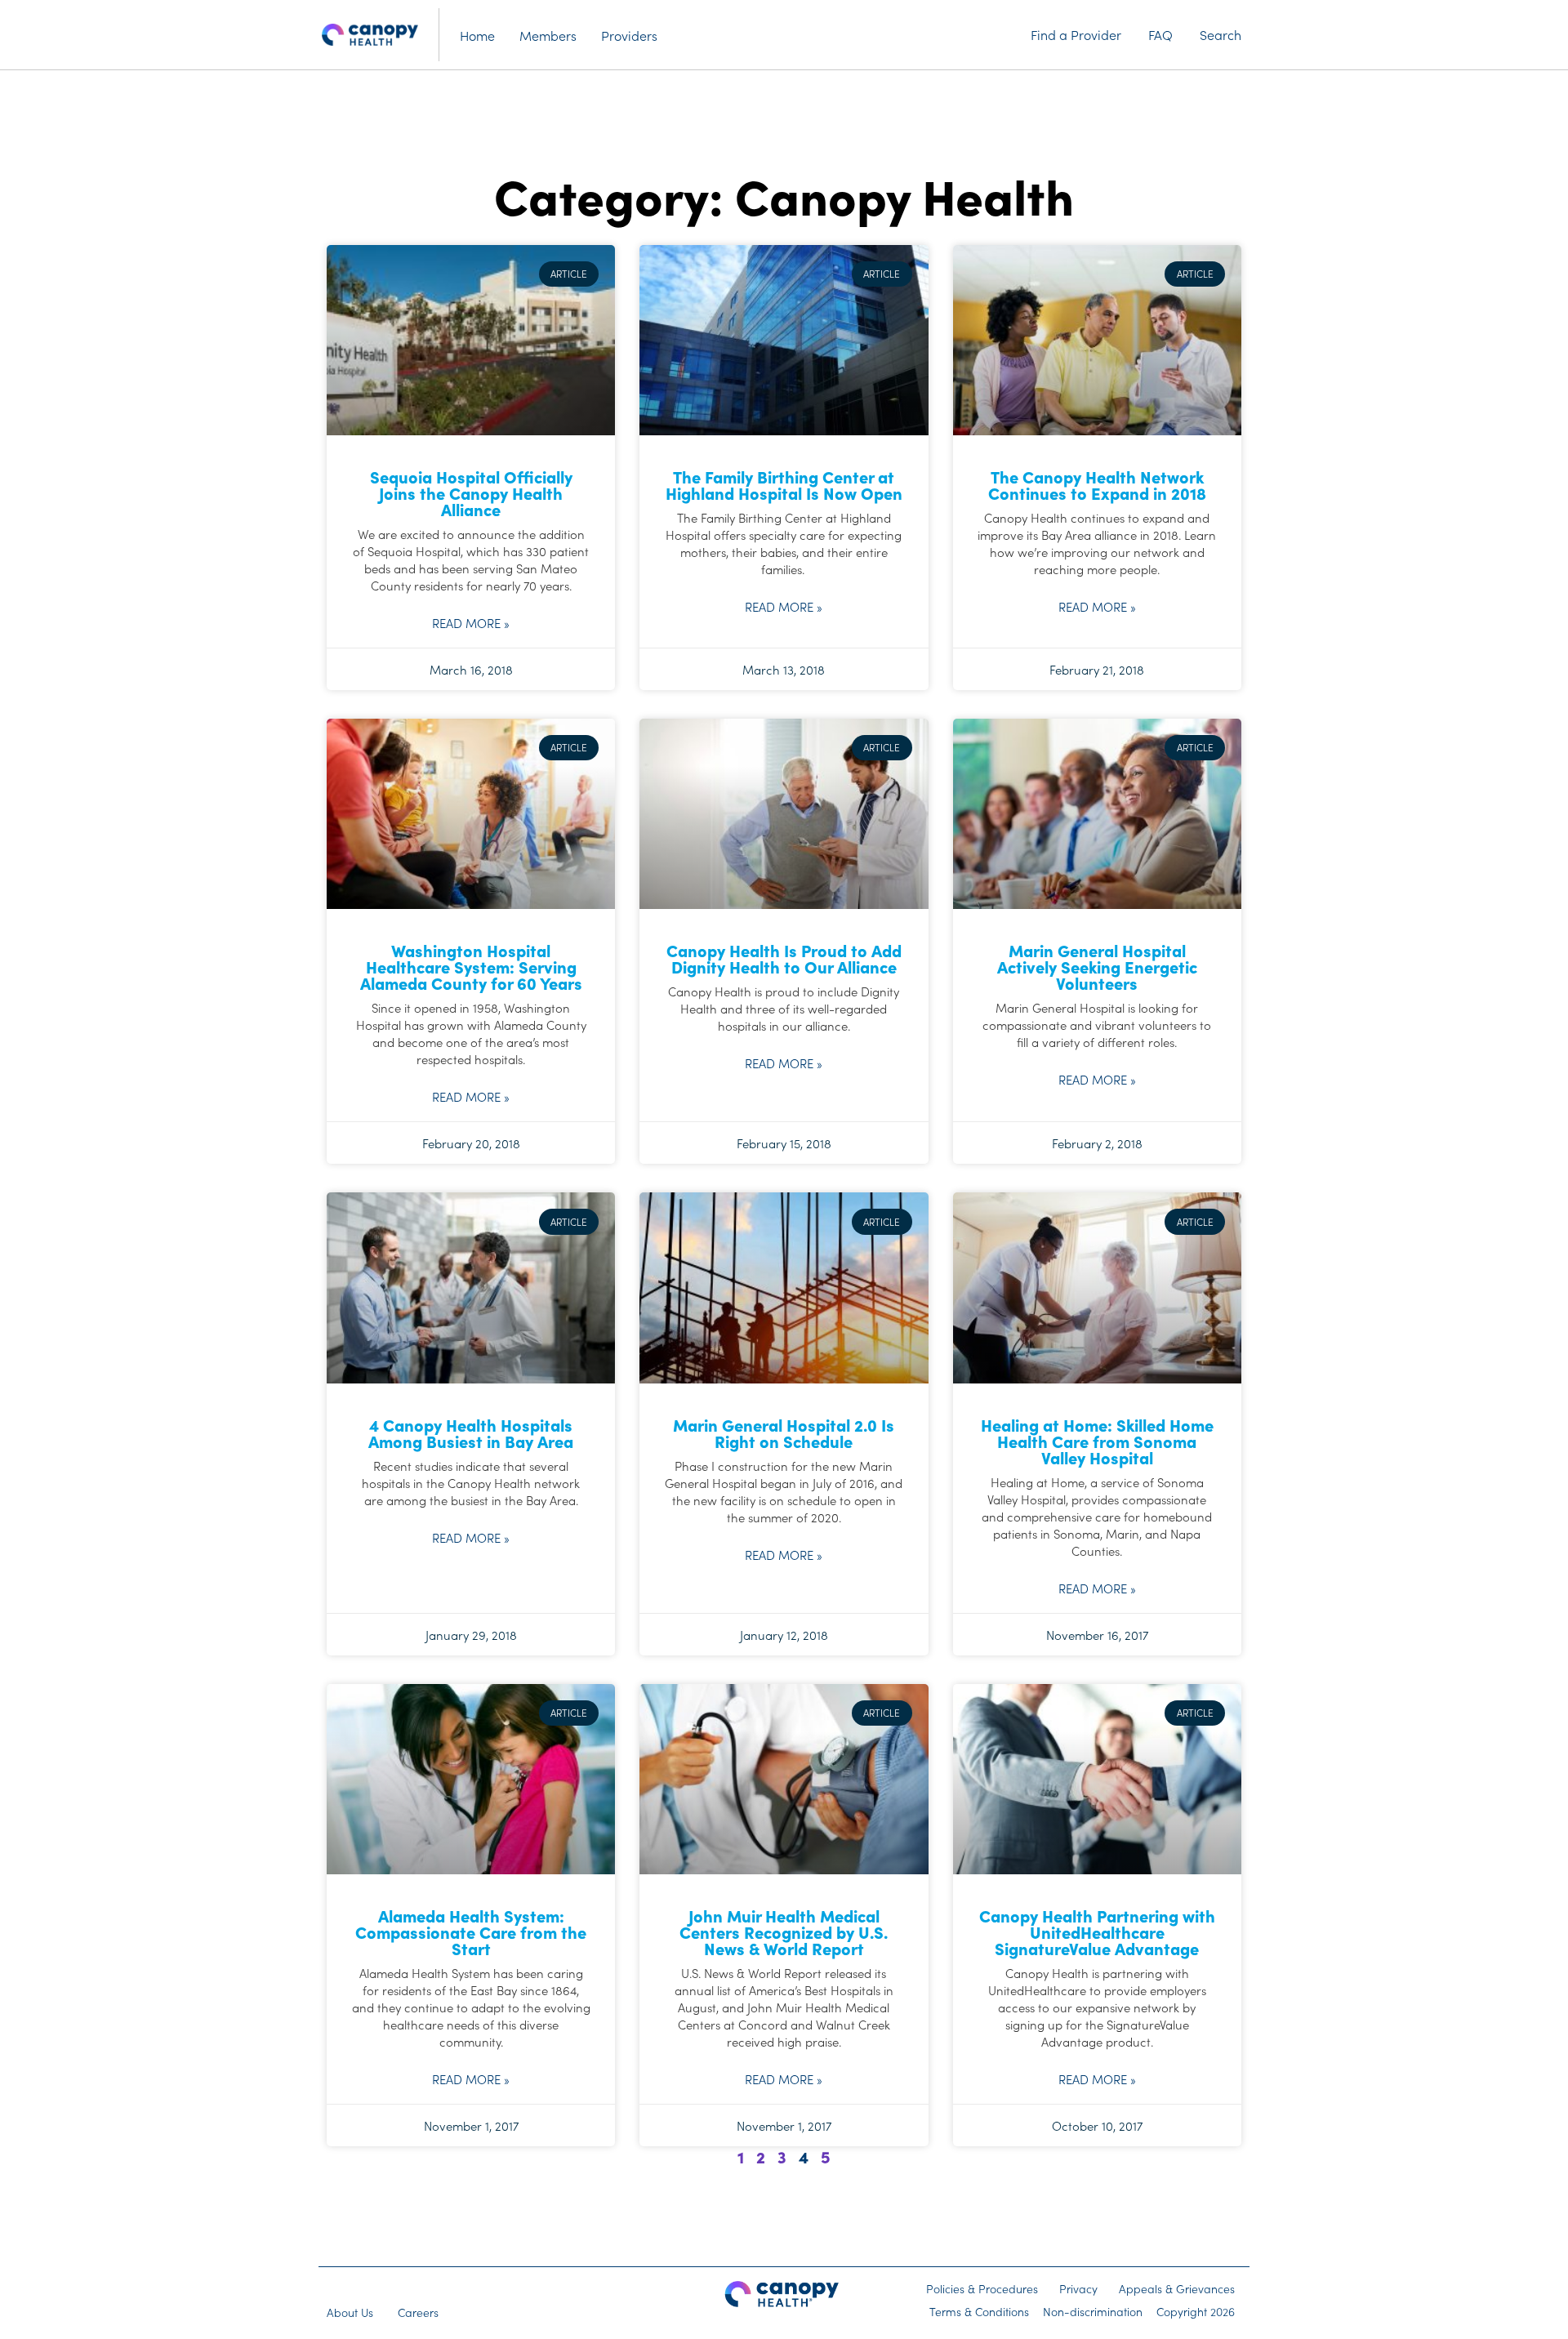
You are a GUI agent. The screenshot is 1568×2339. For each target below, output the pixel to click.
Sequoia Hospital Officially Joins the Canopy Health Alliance (471, 492)
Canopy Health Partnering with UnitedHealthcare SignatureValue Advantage (1097, 1931)
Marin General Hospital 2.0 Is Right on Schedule (784, 1432)
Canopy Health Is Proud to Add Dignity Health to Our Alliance (784, 958)
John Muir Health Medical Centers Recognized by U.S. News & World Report (784, 1931)
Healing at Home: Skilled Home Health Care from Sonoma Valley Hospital (1097, 1441)
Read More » (471, 623)
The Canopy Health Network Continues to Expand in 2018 (1097, 484)
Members (548, 35)
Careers (418, 2312)
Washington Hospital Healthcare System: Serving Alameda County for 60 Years (471, 966)
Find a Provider (1076, 34)
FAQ (1160, 34)
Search (1221, 34)
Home (477, 35)
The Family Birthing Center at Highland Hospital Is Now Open (784, 484)
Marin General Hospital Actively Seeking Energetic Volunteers (1097, 966)
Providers (629, 35)
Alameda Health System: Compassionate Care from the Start (471, 1931)
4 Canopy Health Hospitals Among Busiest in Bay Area (471, 1432)
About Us (350, 2312)
